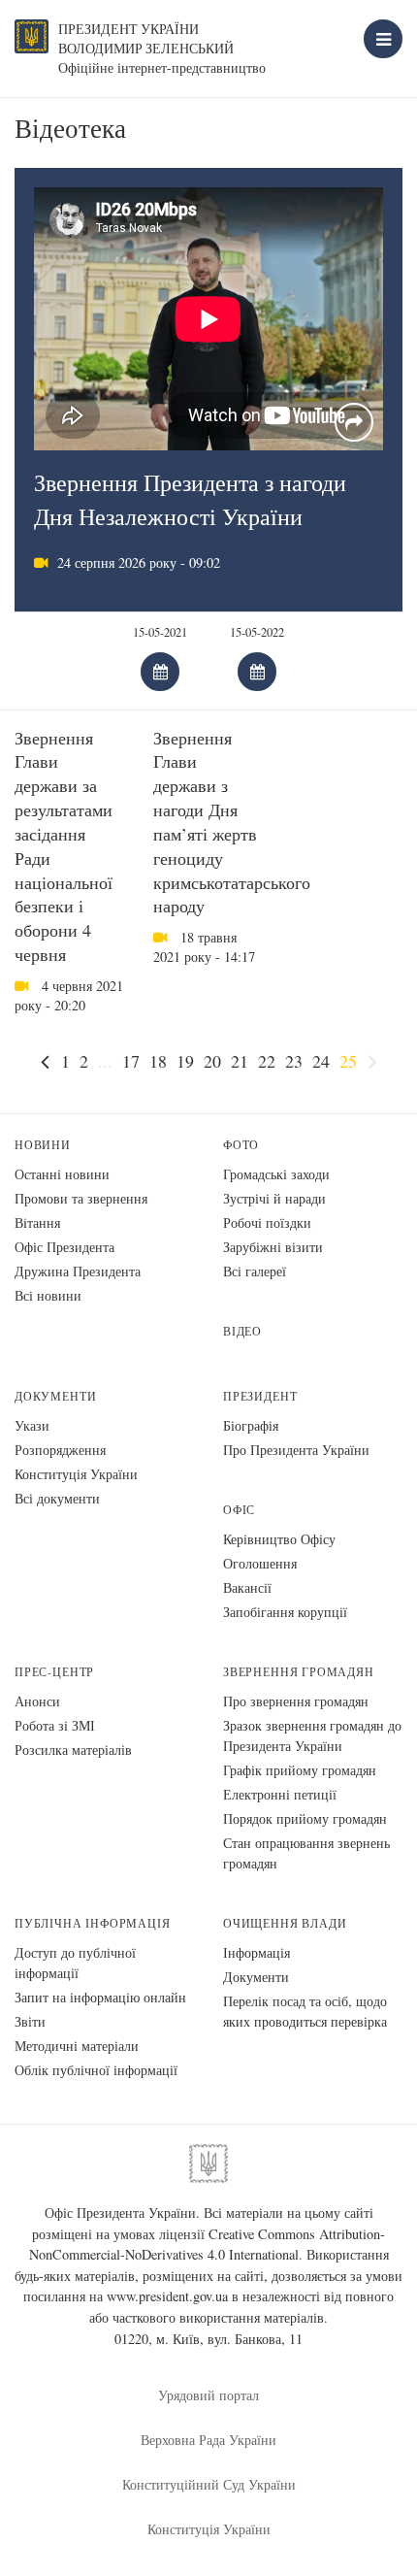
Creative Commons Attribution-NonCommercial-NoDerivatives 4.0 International (208, 2245)
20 (212, 1061)
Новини (43, 1145)
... (105, 1061)
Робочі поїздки (267, 1222)
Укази (32, 1425)
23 (294, 1061)
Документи (55, 1396)
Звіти (30, 2021)
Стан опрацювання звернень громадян (306, 1853)
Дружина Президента (78, 1271)
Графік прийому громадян (300, 1770)
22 (267, 1061)
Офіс (239, 1510)
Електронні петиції (280, 1794)
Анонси (37, 1701)
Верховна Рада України (208, 2440)
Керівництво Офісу (279, 1539)
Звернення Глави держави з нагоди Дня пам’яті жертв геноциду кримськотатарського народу (232, 822)
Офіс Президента (64, 1247)
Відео (242, 1331)
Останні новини (62, 1174)
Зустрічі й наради (274, 1198)
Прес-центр (54, 1672)
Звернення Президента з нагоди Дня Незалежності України (190, 499)
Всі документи (57, 1498)
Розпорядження (60, 1450)
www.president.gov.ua (167, 2296)
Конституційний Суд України (209, 2484)
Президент (260, 1396)
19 (185, 1061)
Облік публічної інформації (96, 2070)
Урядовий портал (208, 2395)
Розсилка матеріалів (73, 1750)
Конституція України (76, 1474)
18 (158, 1061)
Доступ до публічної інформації (75, 1963)
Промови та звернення (81, 1198)
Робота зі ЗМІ (55, 1725)
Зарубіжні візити (273, 1247)
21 (240, 1061)
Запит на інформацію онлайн (100, 1997)
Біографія (251, 1425)
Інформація (257, 1952)
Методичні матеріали (77, 2046)
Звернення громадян (299, 1672)
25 (348, 1061)
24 (321, 1061)
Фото (241, 1145)
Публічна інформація (93, 1923)
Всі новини (48, 1295)
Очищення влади (285, 1923)
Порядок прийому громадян (305, 1818)
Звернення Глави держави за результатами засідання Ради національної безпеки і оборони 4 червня (64, 846)
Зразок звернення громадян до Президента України (312, 1735)
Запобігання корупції (285, 1612)
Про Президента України (296, 1450)
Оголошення (260, 1563)
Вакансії (247, 1587)
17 (131, 1061)
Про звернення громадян (296, 1701)
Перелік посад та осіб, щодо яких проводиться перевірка (305, 2011)
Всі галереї (255, 1271)
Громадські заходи (276, 1174)
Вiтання (37, 1222)
